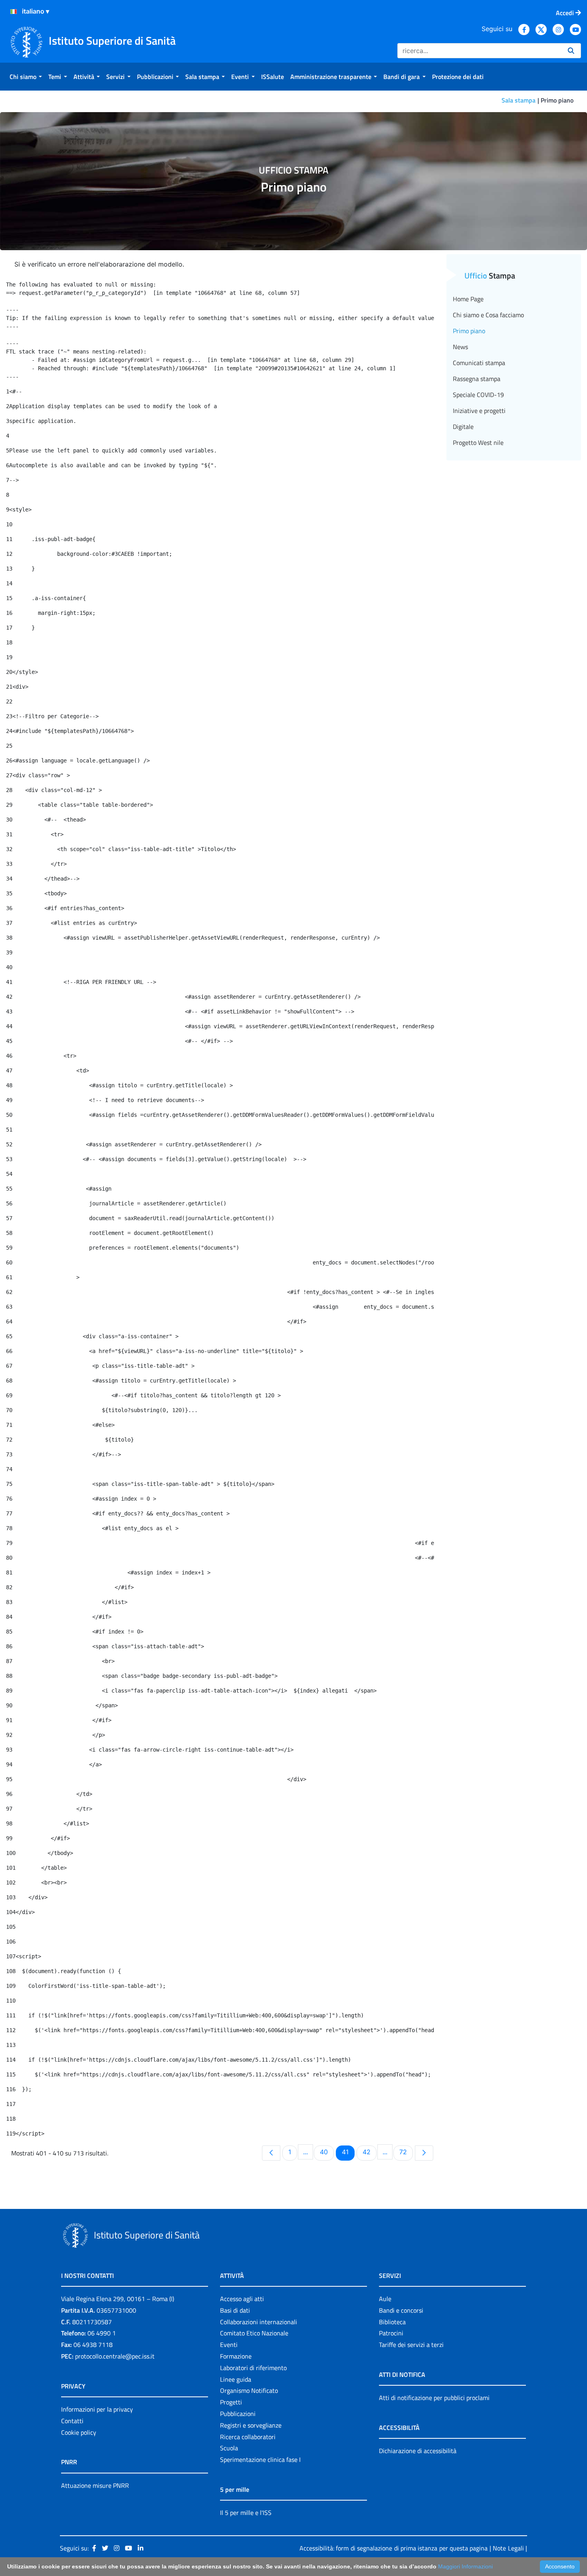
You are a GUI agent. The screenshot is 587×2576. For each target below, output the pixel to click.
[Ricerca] (571, 51)
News (460, 347)
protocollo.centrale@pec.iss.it (115, 2356)
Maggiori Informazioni (465, 2566)
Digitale (463, 427)
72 (406, 2152)
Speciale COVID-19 (478, 395)
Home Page (468, 299)
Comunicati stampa (479, 363)
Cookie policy (79, 2432)
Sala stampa (519, 100)
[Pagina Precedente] (271, 2153)
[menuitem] (26, 77)
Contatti (72, 2421)
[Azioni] (14, 12)
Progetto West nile (478, 443)
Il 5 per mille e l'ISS (246, 2513)
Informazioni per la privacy (97, 2409)
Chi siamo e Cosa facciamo (488, 315)
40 (327, 2152)
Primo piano (469, 331)
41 (348, 2152)
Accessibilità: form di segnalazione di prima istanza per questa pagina (394, 2548)
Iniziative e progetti (479, 411)
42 (369, 2152)
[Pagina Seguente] (424, 2153)
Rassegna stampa (477, 379)
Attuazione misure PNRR (95, 2485)
